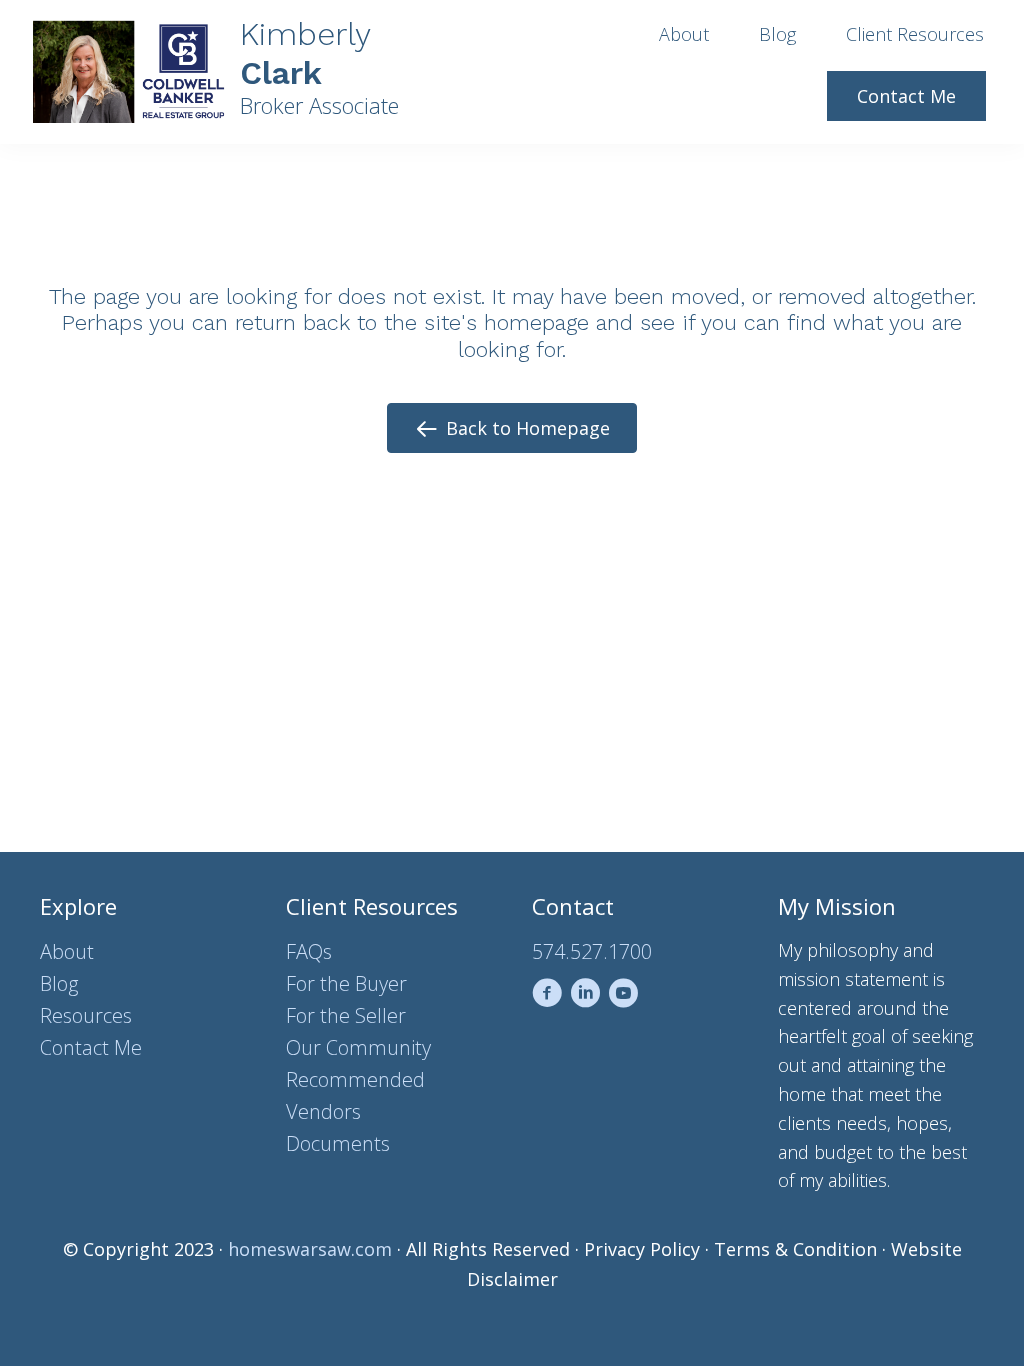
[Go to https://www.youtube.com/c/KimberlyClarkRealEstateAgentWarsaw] (623, 996)
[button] (512, 428)
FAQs (309, 951)
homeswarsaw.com (310, 1249)
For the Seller (346, 1015)
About (67, 951)
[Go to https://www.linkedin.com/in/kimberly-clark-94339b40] (585, 996)
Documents (338, 1143)
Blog (59, 983)
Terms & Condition (795, 1249)
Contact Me (91, 1047)
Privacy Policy (642, 1249)
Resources (86, 1015)
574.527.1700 (592, 951)
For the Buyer (346, 983)
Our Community (358, 1047)
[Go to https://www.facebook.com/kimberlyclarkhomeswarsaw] (547, 996)
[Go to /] (236, 71)
